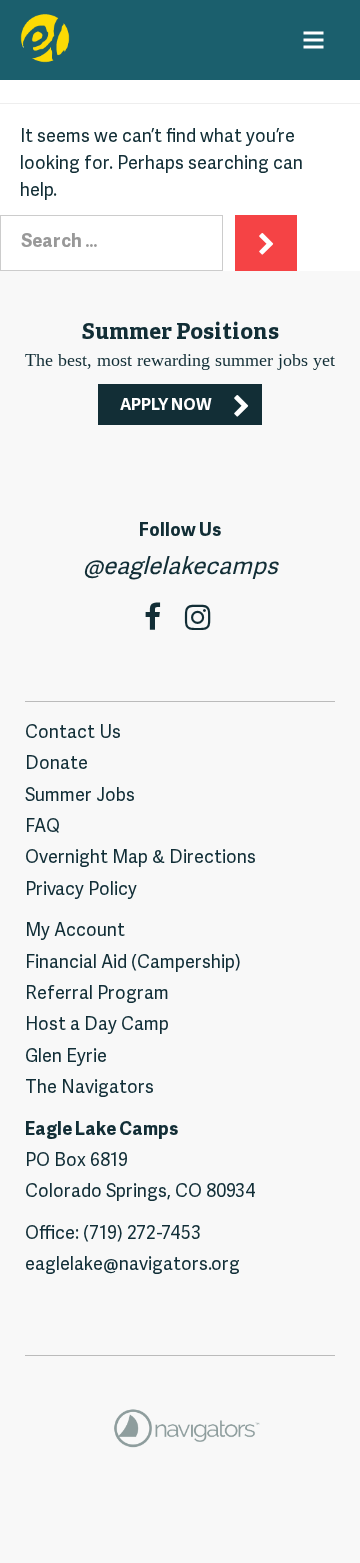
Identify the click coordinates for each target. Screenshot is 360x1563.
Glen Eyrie (66, 1057)
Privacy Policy (81, 890)
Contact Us (73, 733)
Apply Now (166, 406)
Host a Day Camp (97, 1025)
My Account (75, 931)
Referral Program (97, 994)
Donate (56, 764)
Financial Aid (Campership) (133, 963)
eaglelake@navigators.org (132, 1265)
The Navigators (89, 1088)
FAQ (42, 827)
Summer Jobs (80, 796)
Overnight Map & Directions (140, 858)
